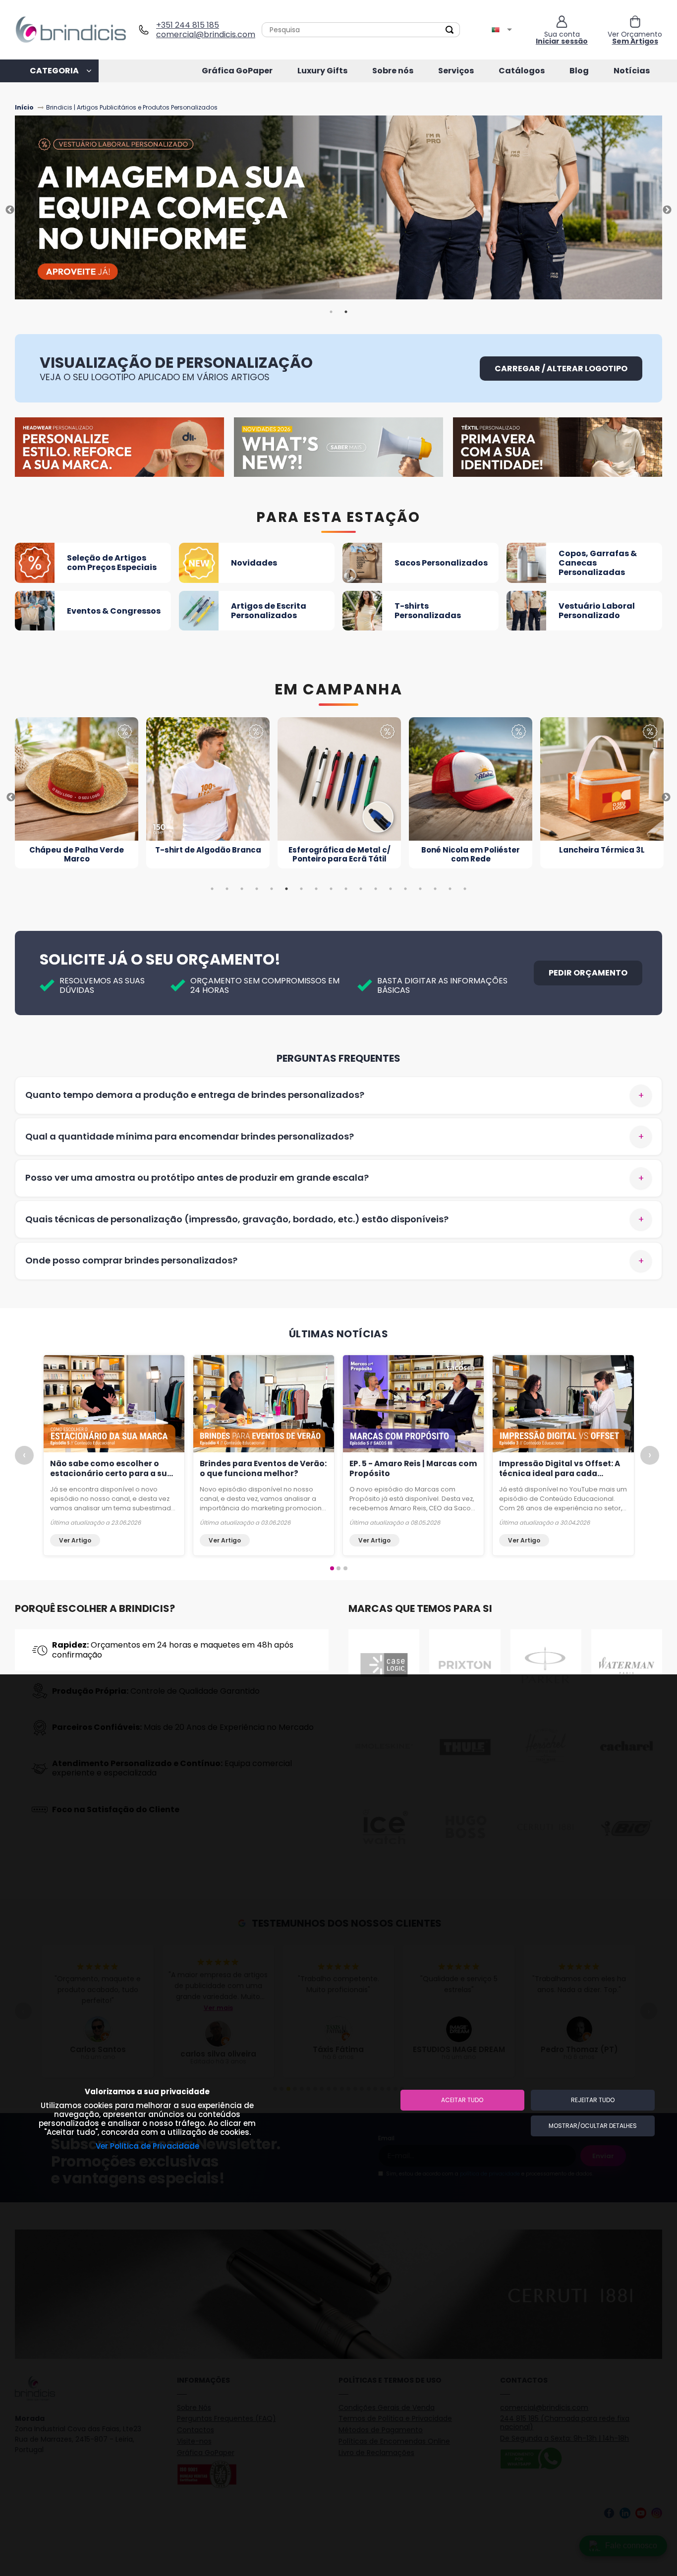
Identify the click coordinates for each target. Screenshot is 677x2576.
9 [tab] (331, 889)
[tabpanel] (338, 210)
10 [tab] (346, 889)
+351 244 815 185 (188, 25)
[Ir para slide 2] (338, 1568)
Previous (10, 210)
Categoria (54, 71)
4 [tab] (257, 889)
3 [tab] (242, 889)
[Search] (450, 30)
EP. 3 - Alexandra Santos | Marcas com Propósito (400, 1469)
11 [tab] (361, 889)
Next (667, 210)
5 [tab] (272, 889)
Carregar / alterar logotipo (561, 369)
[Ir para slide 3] (345, 1568)
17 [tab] (450, 889)
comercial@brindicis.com (202, 34)
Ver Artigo (75, 1540)
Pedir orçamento (588, 973)
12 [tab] (376, 889)
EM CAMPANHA (339, 689)
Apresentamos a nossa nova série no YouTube (558, 1469)
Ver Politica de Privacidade (147, 2146)
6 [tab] (286, 889)
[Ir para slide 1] (332, 1568)
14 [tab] (405, 889)
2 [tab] (346, 312)
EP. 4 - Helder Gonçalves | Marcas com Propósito (251, 1469)
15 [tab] (420, 889)
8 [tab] (316, 889)
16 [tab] (435, 889)
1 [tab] (331, 312)
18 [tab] (465, 889)
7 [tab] (301, 889)
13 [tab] (391, 889)
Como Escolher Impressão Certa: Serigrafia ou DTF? (104, 1469)
